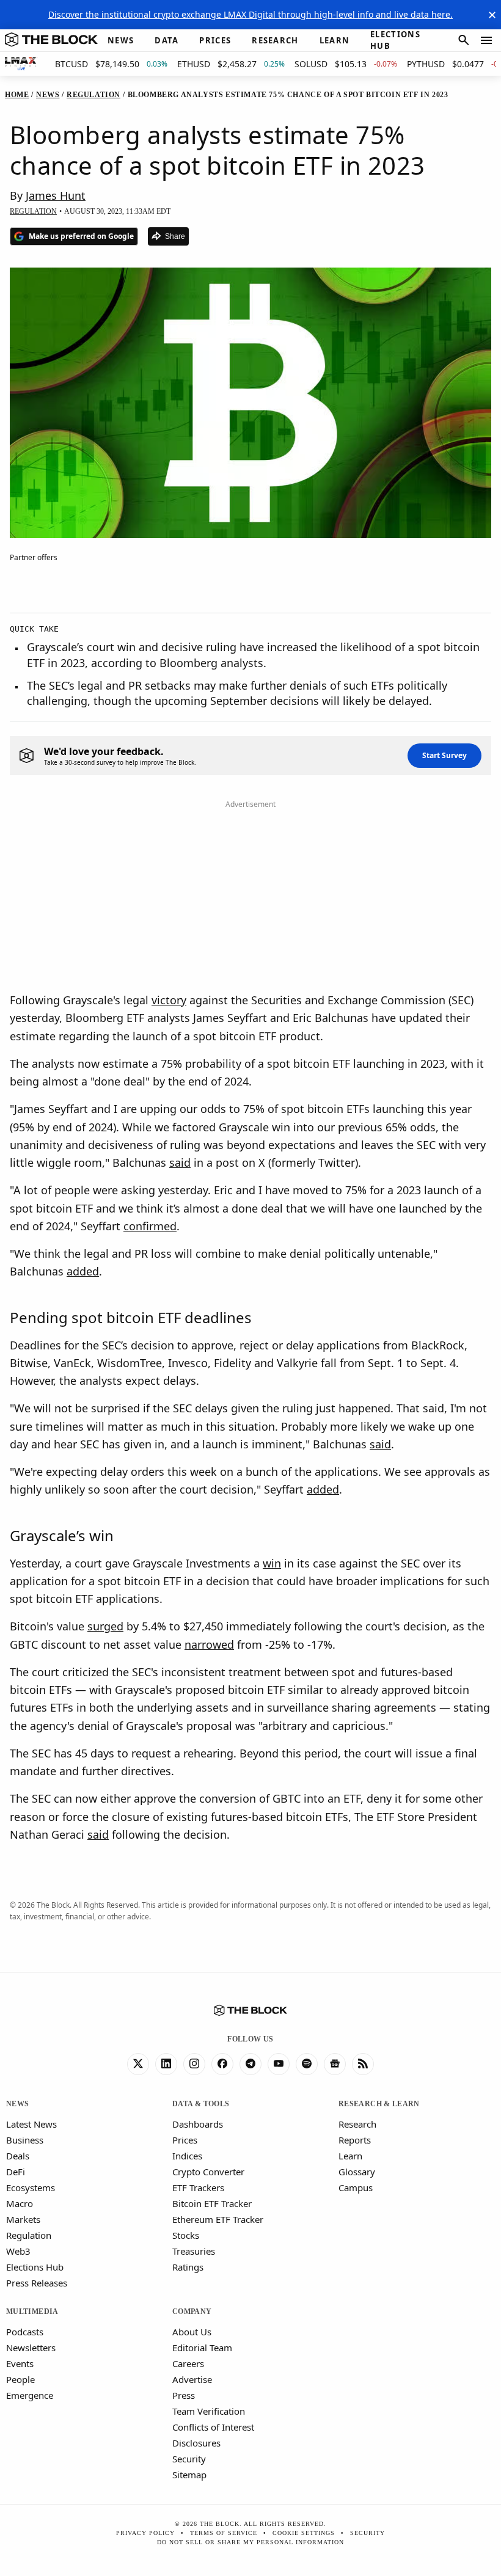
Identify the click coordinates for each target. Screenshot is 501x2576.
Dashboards (198, 2124)
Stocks (186, 2235)
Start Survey (444, 755)
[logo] (51, 40)
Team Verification (209, 2411)
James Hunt (56, 195)
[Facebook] (222, 2064)
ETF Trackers (198, 2187)
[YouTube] (279, 2064)
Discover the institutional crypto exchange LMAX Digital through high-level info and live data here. (250, 14)
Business (25, 2140)
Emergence (30, 2395)
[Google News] (335, 2064)
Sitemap (189, 2475)
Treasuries (194, 2251)
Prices (185, 2140)
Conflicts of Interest (213, 2427)
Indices (187, 2156)
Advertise (192, 2379)
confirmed (150, 1226)
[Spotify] (307, 2064)
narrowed (209, 1644)
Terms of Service (224, 2533)
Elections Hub (35, 2267)
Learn (350, 2156)
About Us (192, 2332)
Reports (355, 2140)
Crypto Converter (208, 2172)
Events (20, 2363)
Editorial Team (202, 2348)
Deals (18, 2156)
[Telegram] (250, 2064)
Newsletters (31, 2348)
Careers (188, 2363)
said (180, 1162)
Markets (23, 2219)
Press (184, 2395)
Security (189, 2459)
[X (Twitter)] (138, 2064)
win (272, 1563)
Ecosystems (31, 2187)
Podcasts (25, 2332)
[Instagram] (194, 2064)
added (83, 1271)
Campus (356, 2187)
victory (169, 1000)
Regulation (29, 2235)
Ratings (188, 2267)
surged (105, 1626)
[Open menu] (486, 40)
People (20, 2379)
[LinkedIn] (166, 2064)
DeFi (16, 2172)
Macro (20, 2203)
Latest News (31, 2124)
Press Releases (37, 2283)
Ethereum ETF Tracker (218, 2219)
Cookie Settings (304, 2533)
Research (357, 2124)
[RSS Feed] (363, 2064)
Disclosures (196, 2443)
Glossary (357, 2172)
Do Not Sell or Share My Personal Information (250, 2542)
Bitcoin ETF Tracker (212, 2203)
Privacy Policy (145, 2533)
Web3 (18, 2251)
